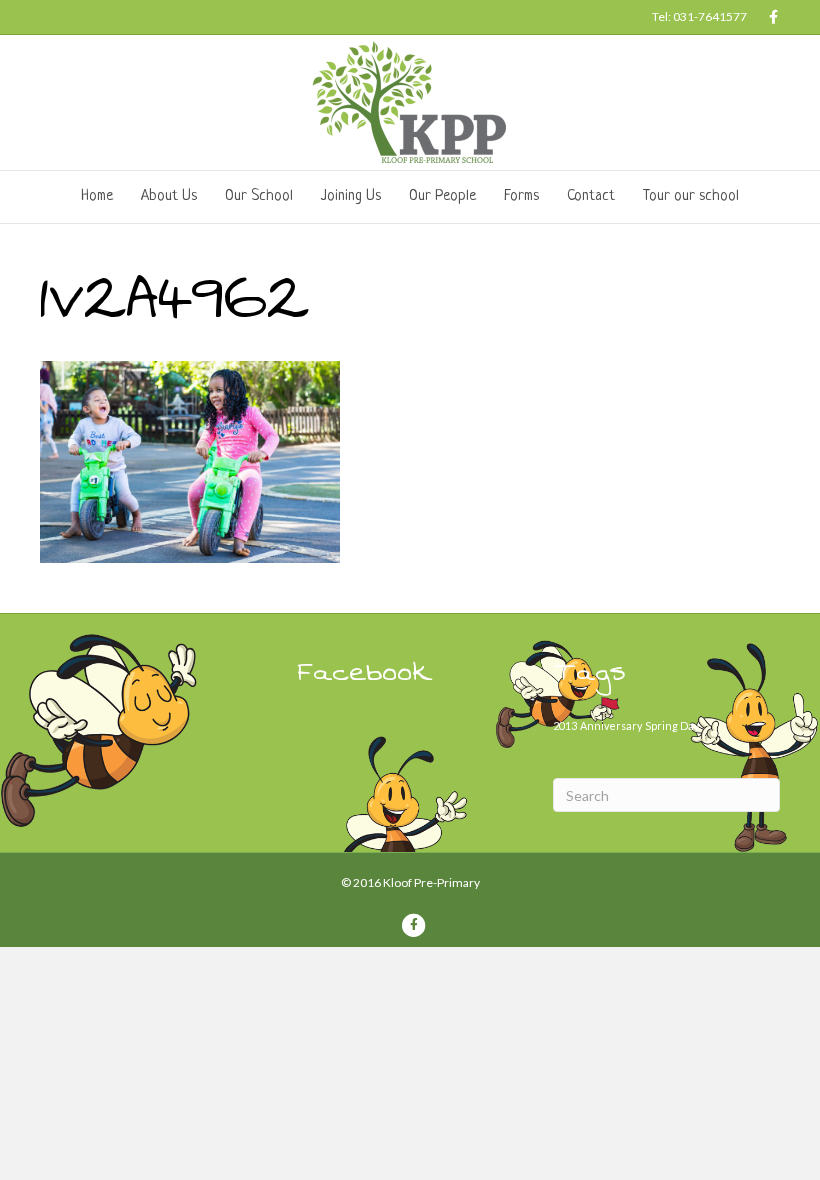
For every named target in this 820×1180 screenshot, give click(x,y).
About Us (169, 196)
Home (97, 196)
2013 (565, 725)
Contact (591, 196)
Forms (521, 196)
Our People (442, 196)
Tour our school (691, 196)
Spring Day (672, 725)
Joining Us (351, 196)
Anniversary (611, 725)
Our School (259, 196)
